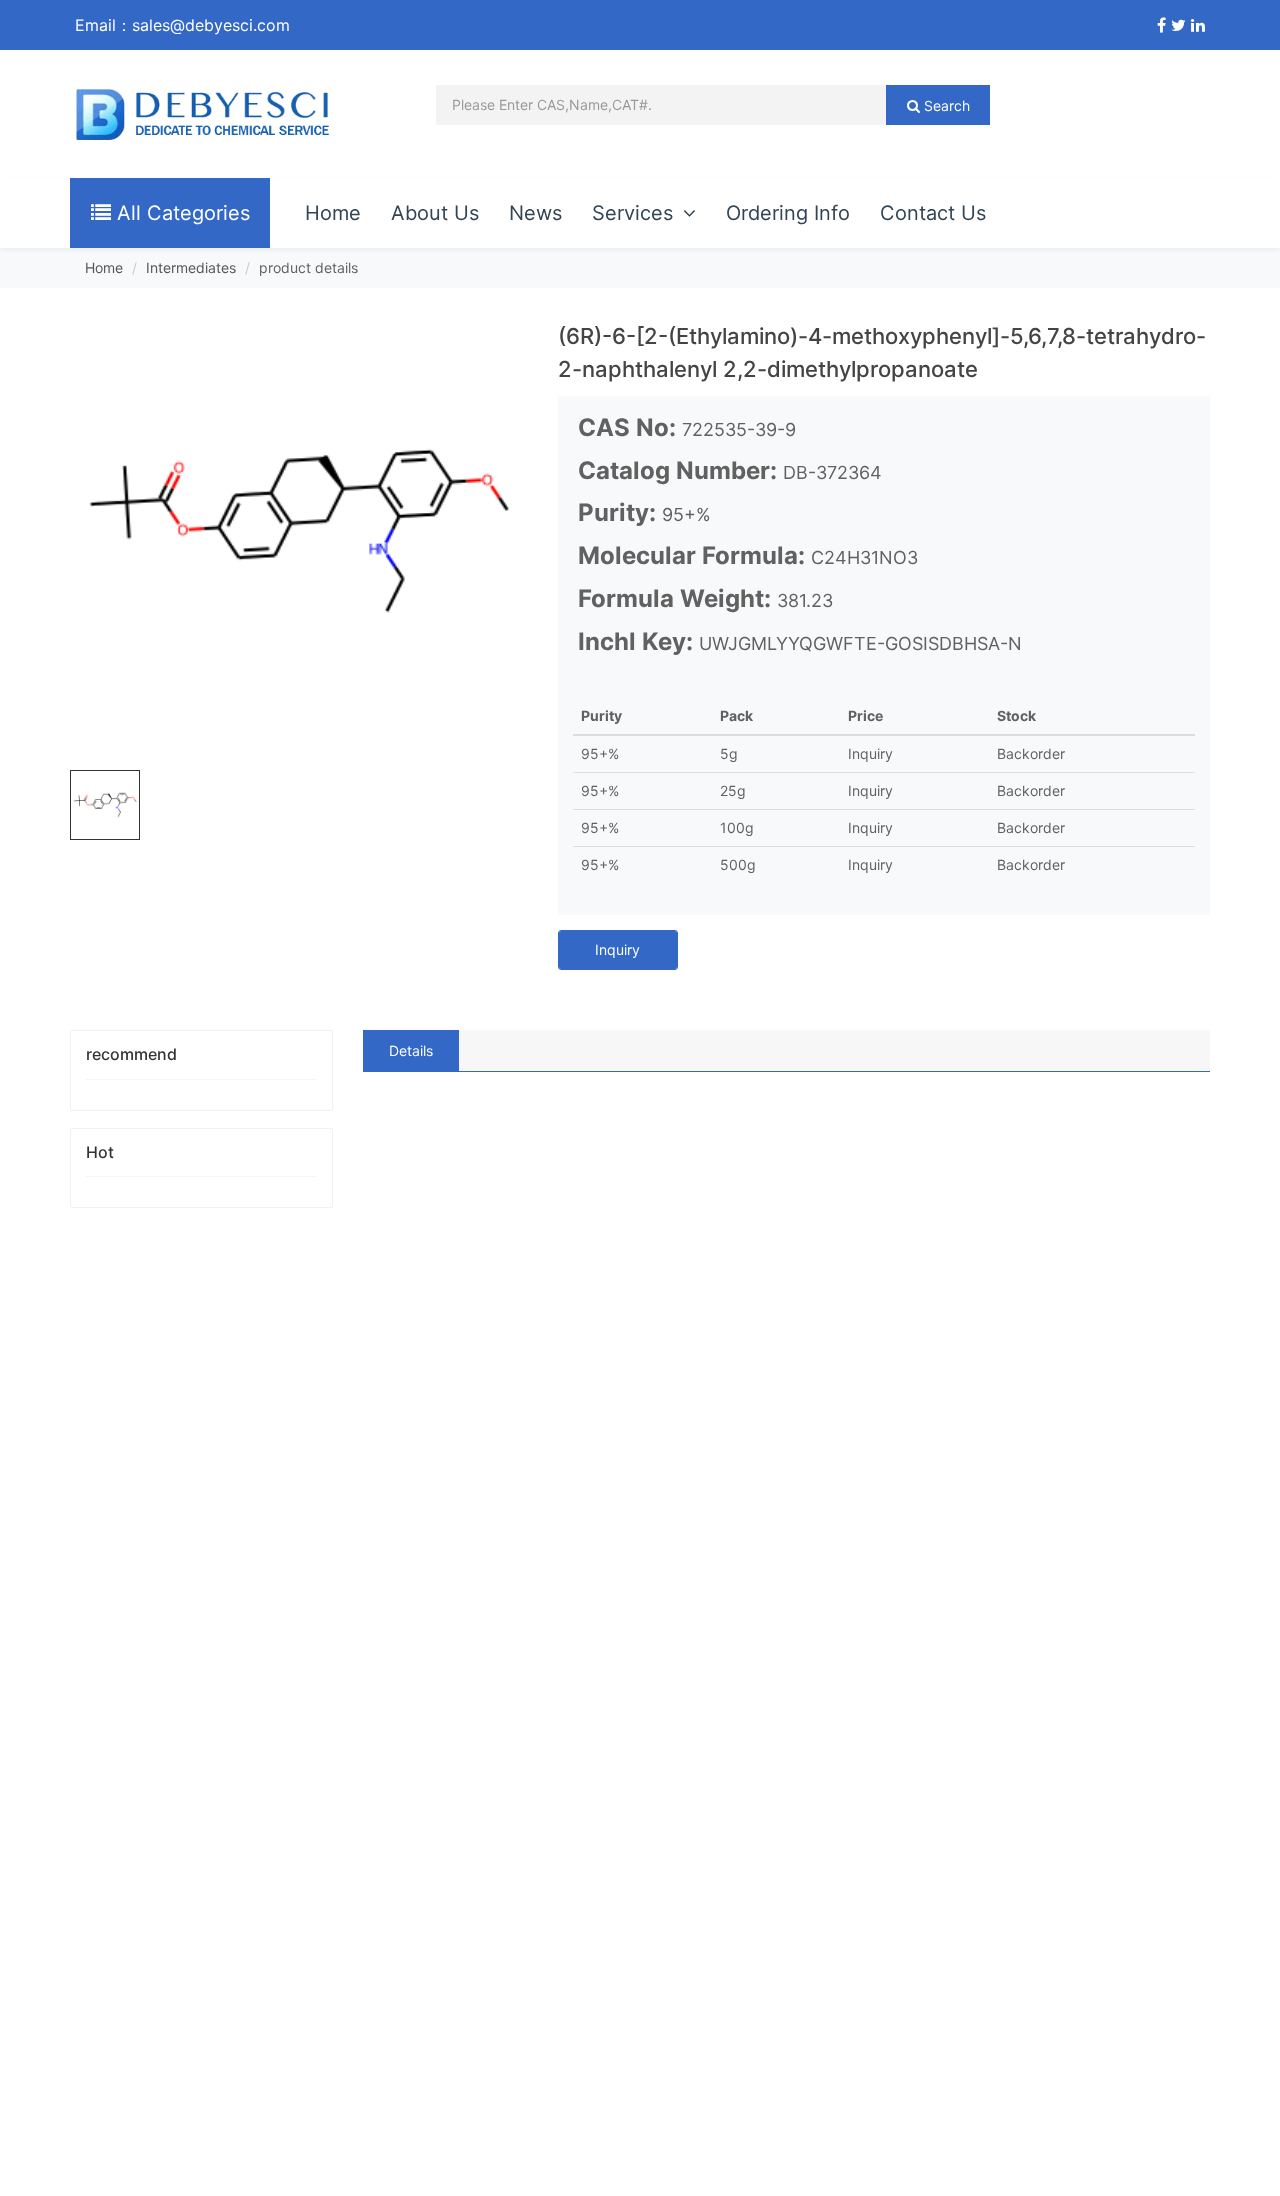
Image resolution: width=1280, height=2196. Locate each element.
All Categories (180, 213)
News (535, 213)
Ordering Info (788, 213)
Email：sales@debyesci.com (182, 25)
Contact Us (933, 213)
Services (632, 213)
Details (411, 1050)
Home (333, 213)
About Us (435, 213)
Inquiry (617, 949)
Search (945, 105)
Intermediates (191, 267)
